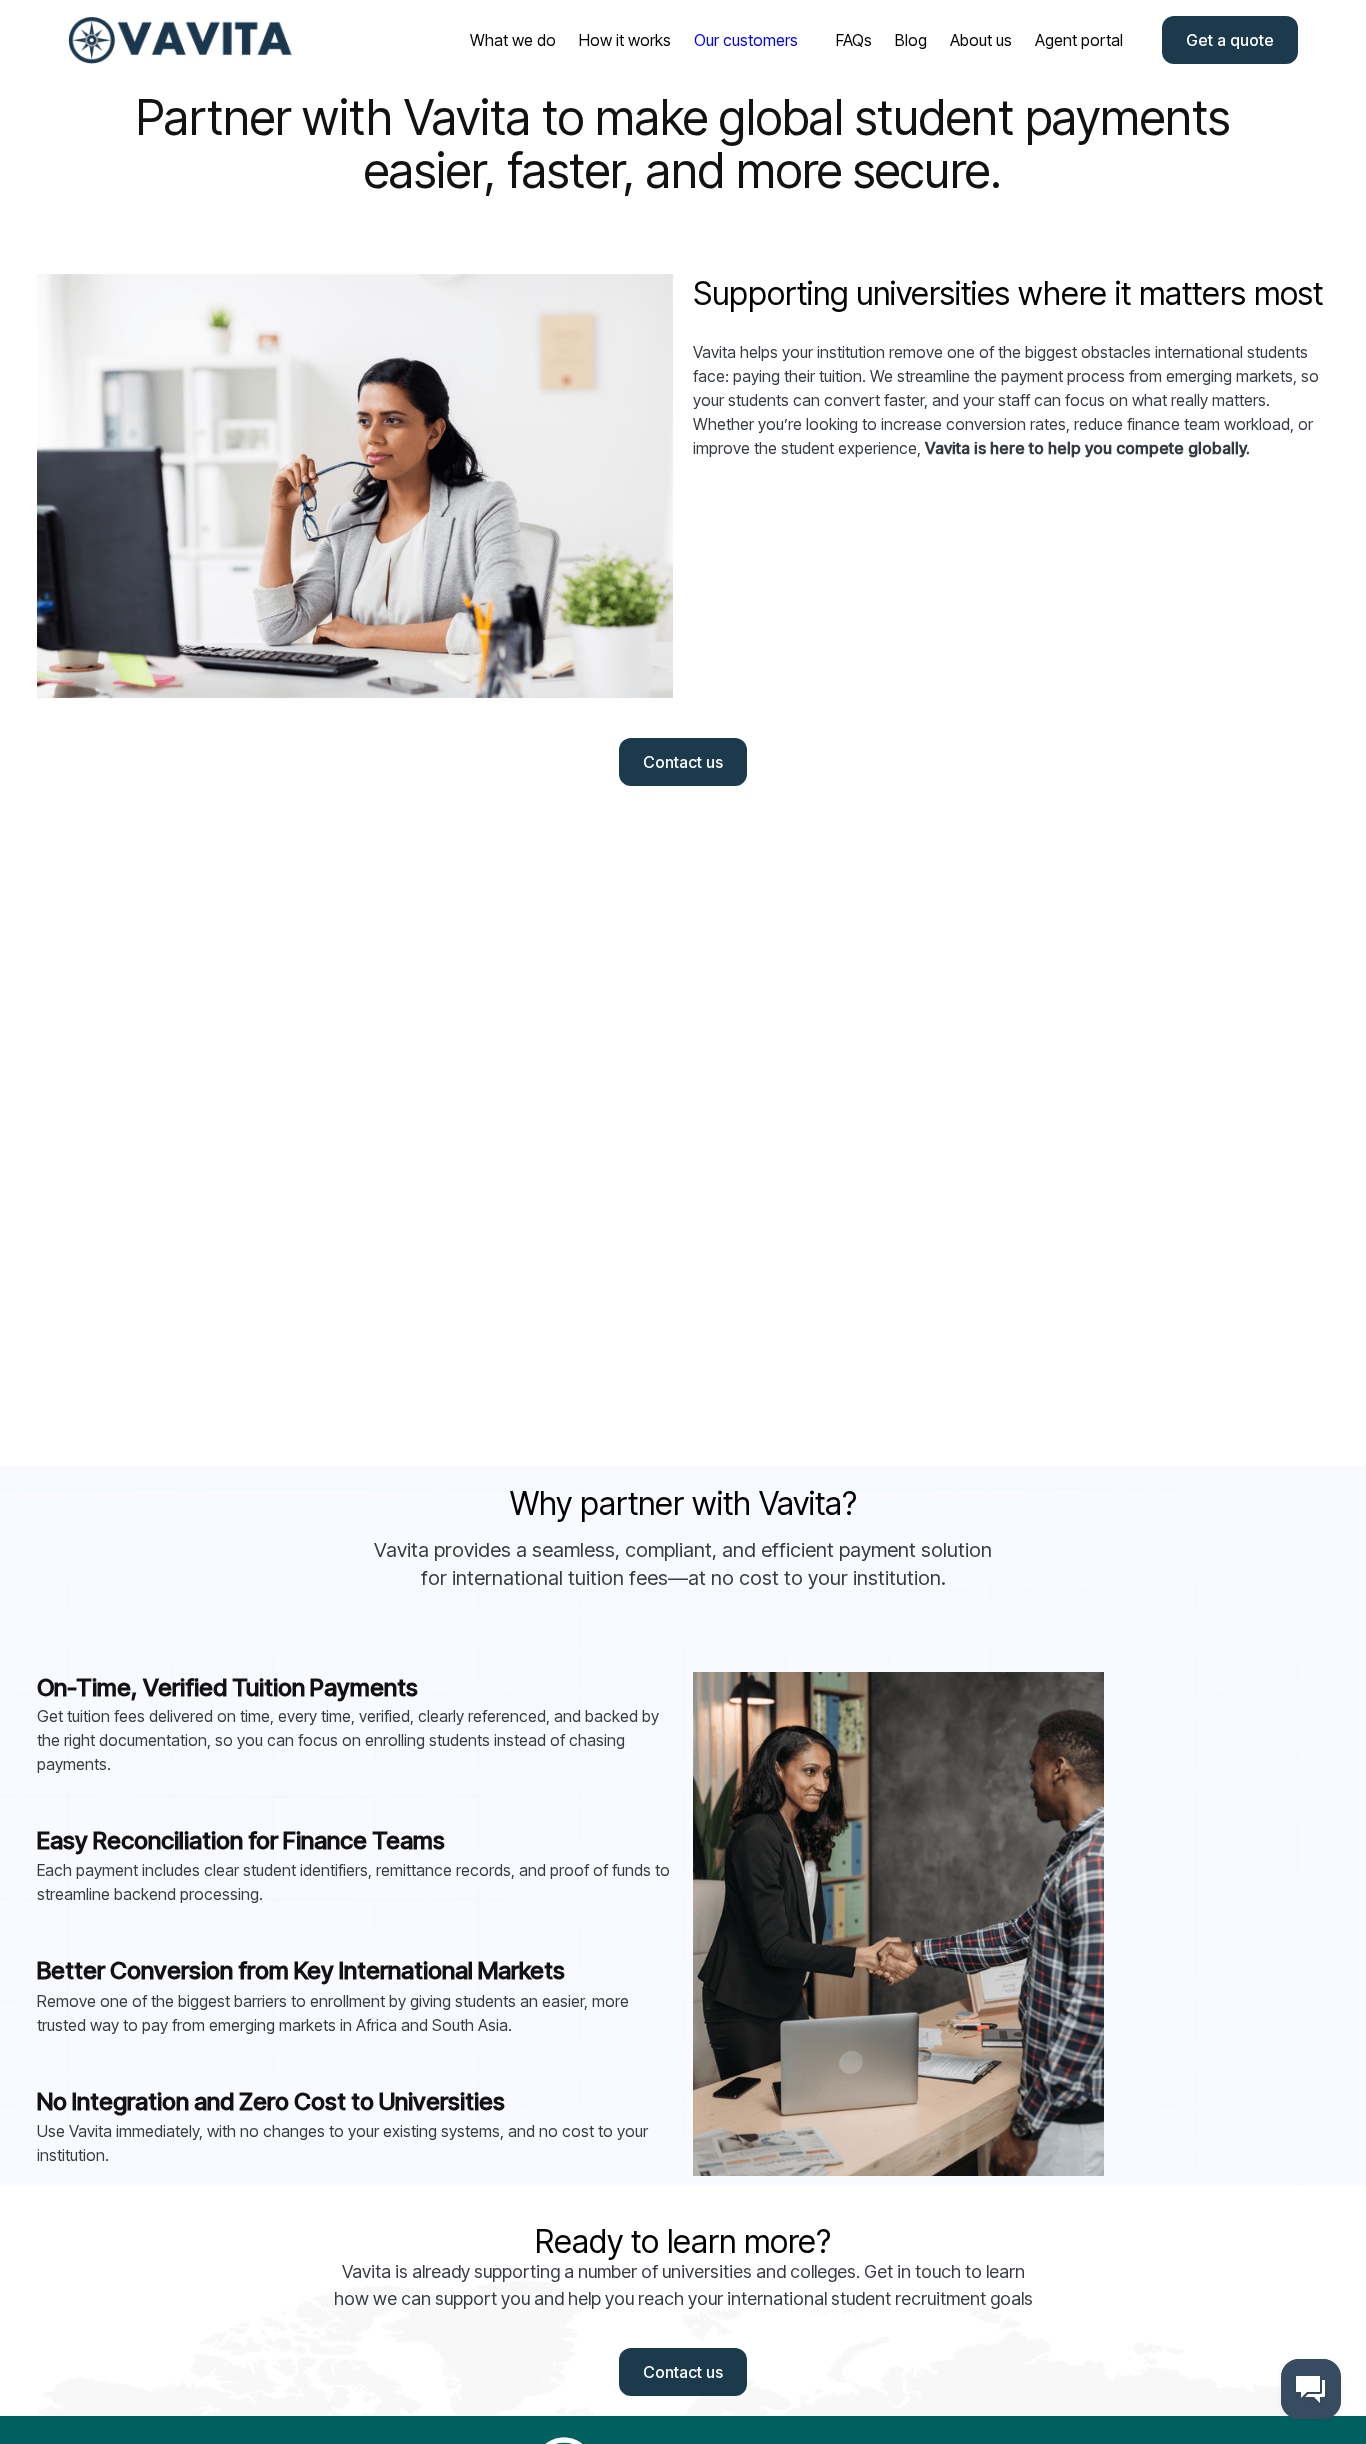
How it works (625, 40)
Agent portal (1079, 40)
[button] (741, 40)
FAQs (854, 40)
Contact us (683, 762)
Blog (911, 40)
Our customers (746, 40)
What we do (513, 40)
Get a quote (1230, 40)
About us (981, 40)
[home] (183, 40)
